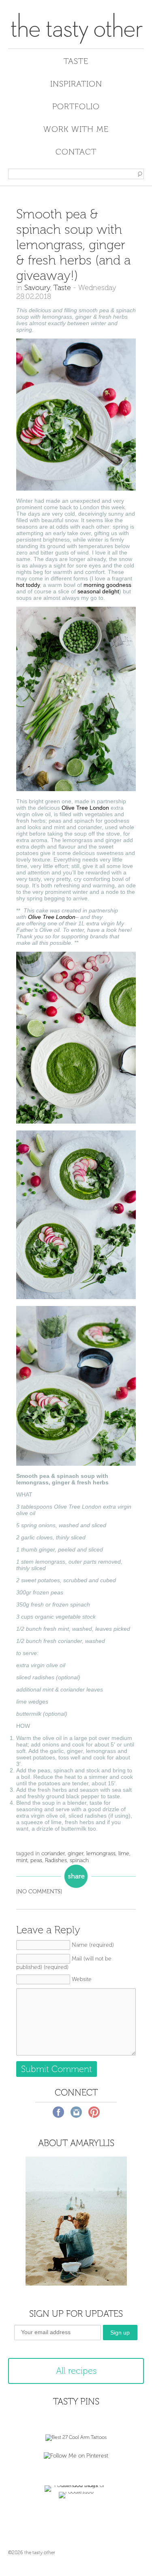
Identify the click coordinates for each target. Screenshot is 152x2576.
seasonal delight (98, 591)
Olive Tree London (85, 808)
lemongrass (101, 1853)
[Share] (76, 1876)
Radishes (56, 1860)
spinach (79, 1860)
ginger (76, 1853)
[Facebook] (58, 2112)
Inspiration (76, 84)
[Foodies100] (76, 2492)
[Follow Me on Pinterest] (76, 2456)
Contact (76, 152)
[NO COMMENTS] (39, 1891)
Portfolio (76, 106)
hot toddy (28, 585)
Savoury (37, 288)
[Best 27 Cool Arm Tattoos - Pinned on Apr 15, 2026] (76, 2437)
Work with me (76, 129)
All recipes (76, 2371)
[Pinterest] (94, 2112)
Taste (76, 61)
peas (36, 1860)
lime (124, 1853)
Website (82, 1979)
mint (22, 1860)
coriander (53, 1853)
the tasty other (76, 28)
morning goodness (107, 585)
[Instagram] (76, 2112)
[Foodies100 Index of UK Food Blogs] (76, 2485)
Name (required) (93, 1945)
